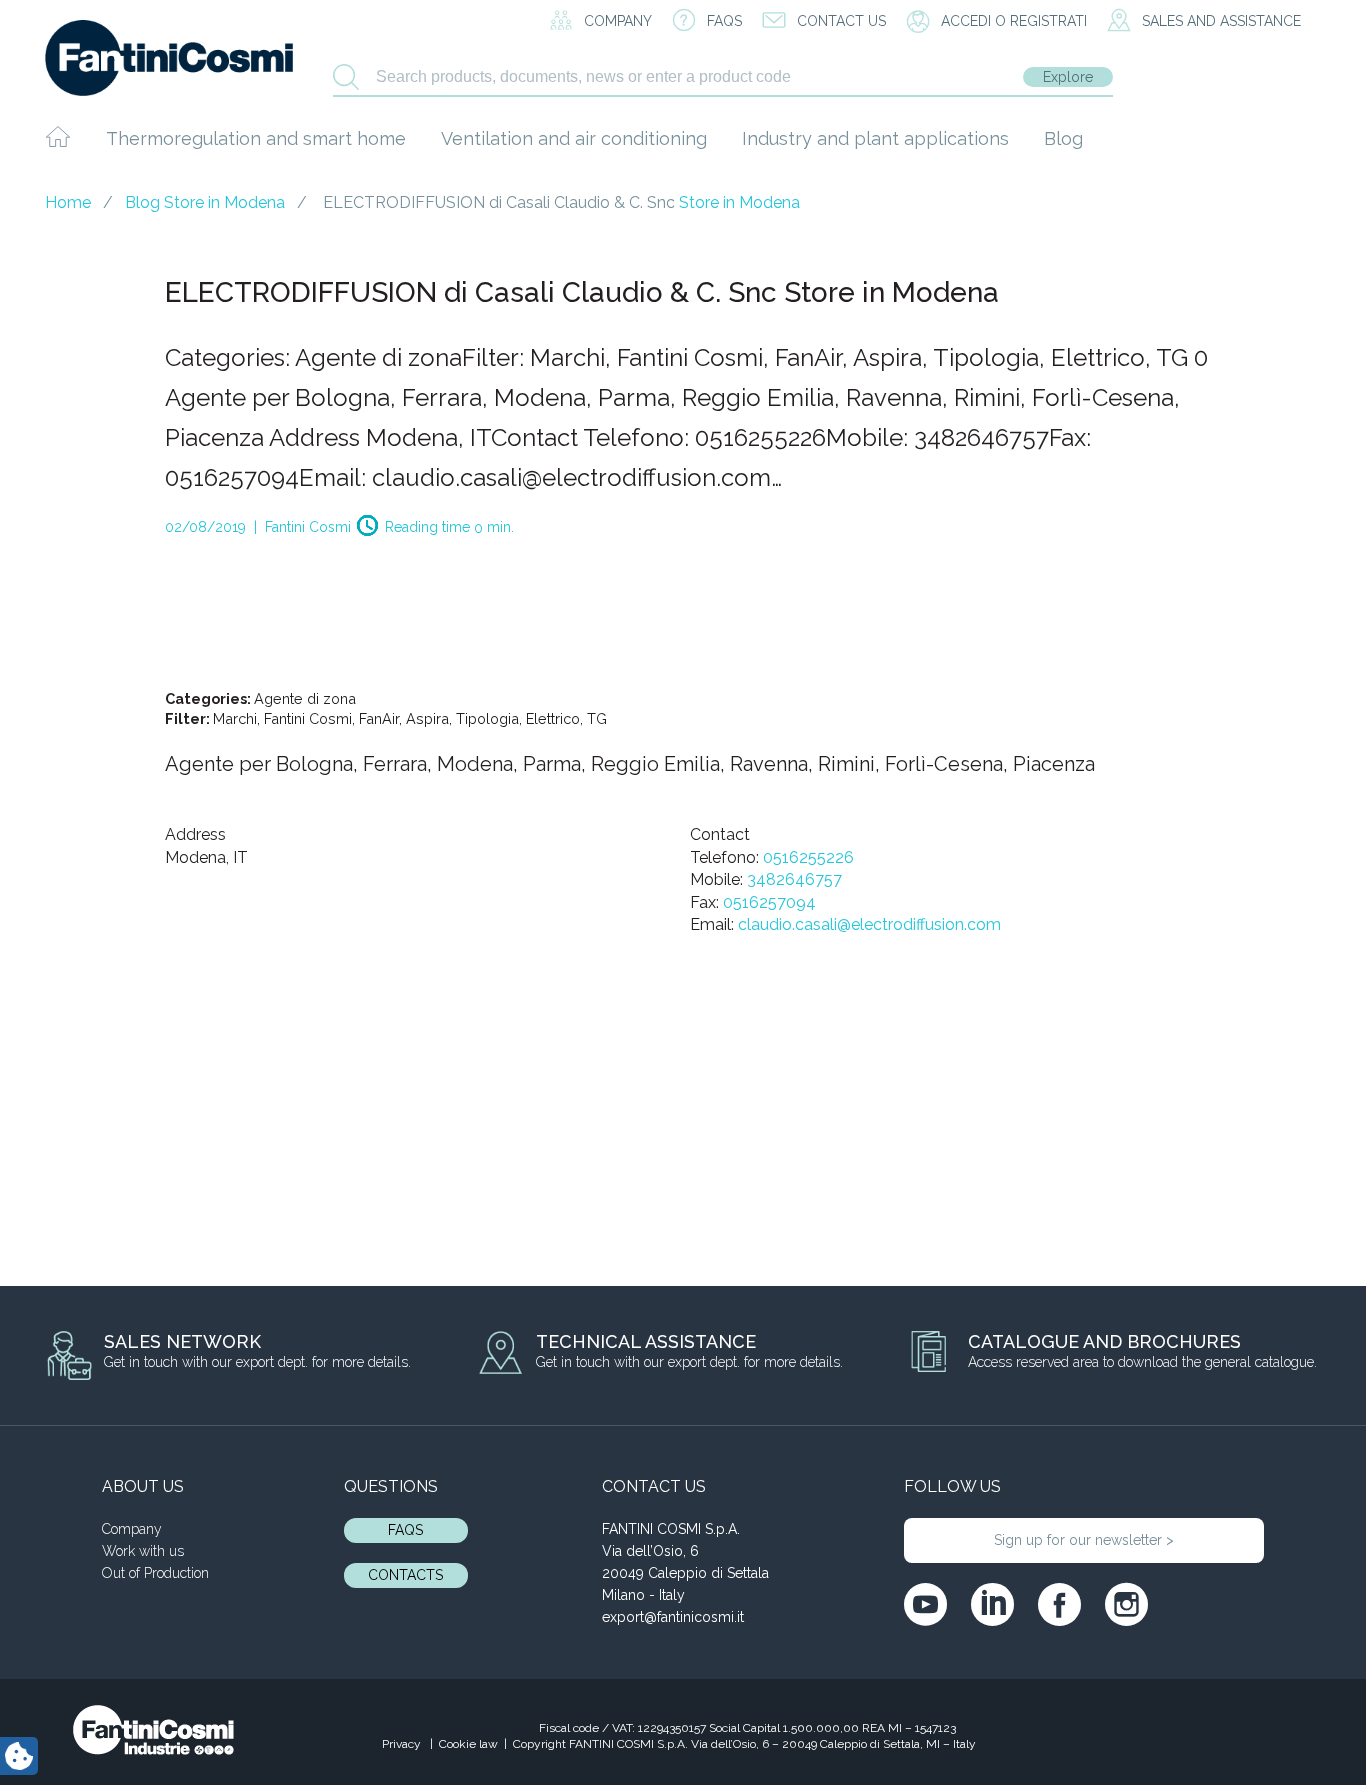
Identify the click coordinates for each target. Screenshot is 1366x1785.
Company (132, 1529)
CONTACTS (405, 1575)
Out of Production (155, 1573)
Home (68, 202)
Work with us (143, 1551)
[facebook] (1059, 1604)
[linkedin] (992, 1604)
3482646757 (794, 879)
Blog (1063, 138)
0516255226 (808, 857)
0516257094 (769, 902)
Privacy (403, 1744)
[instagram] (1126, 1604)
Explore (1068, 77)
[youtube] (925, 1604)
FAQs (405, 1530)
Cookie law (468, 1744)
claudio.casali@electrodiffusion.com (869, 924)
